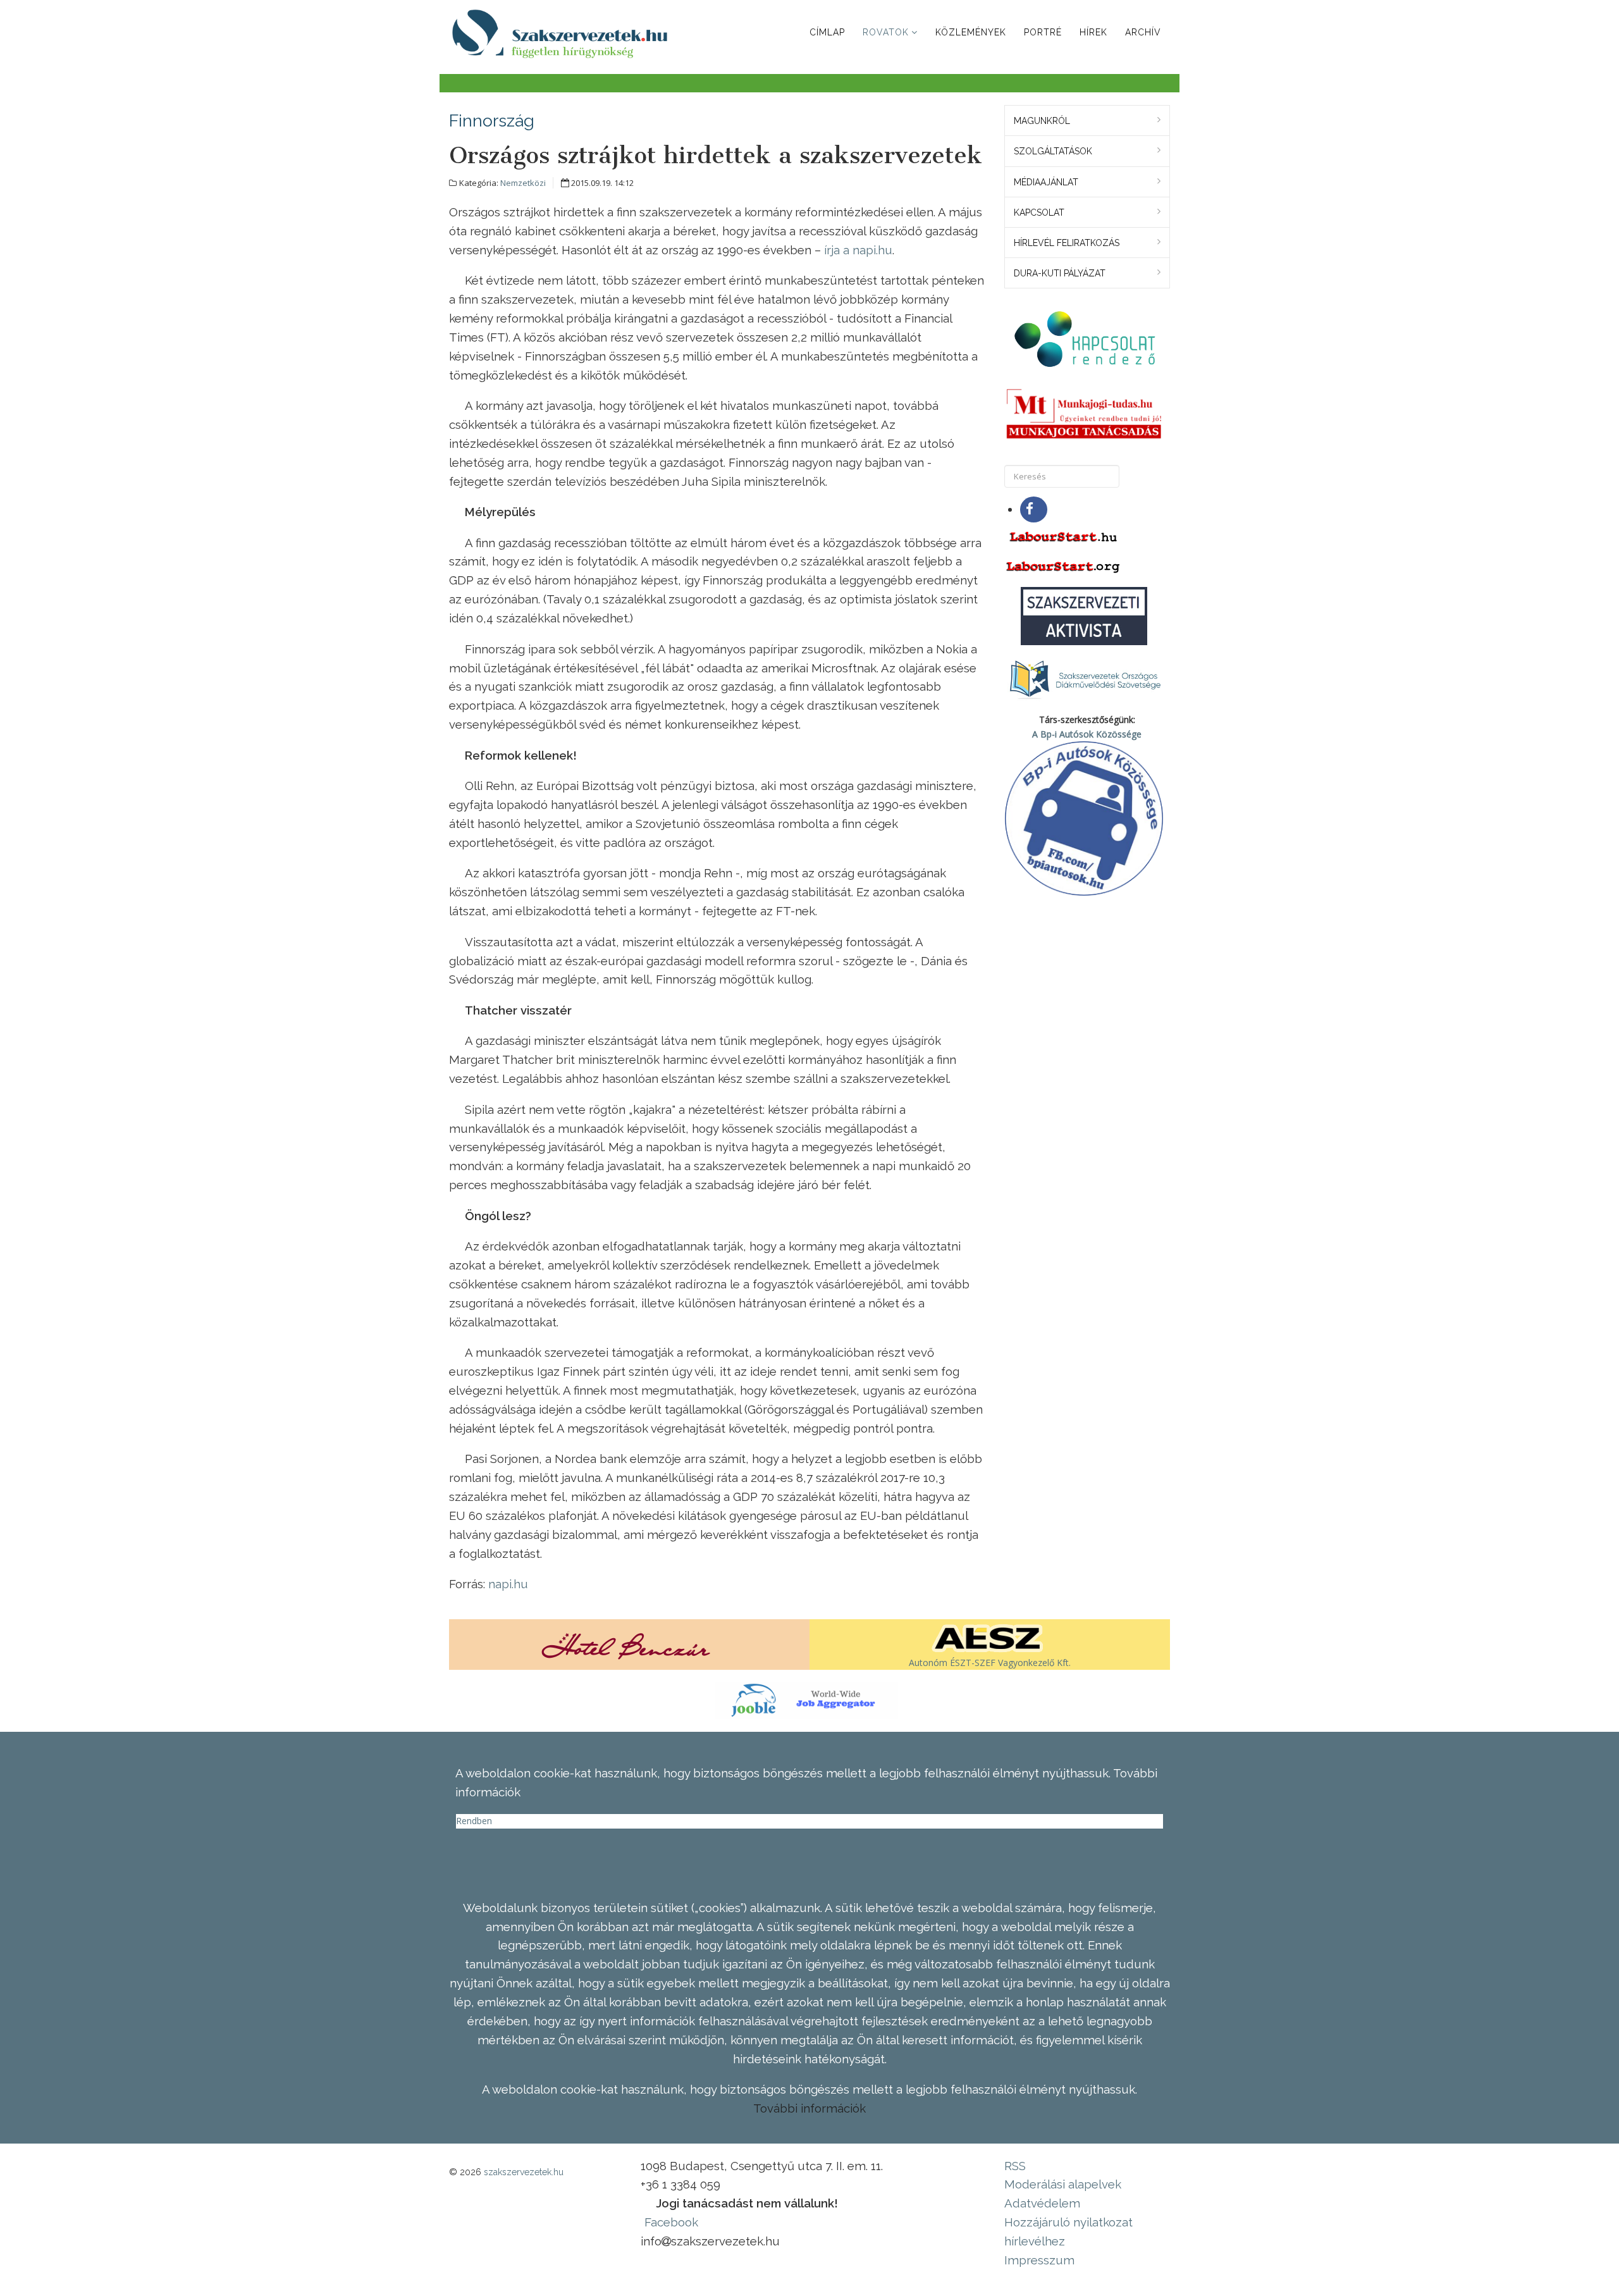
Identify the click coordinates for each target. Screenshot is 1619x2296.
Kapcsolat (1039, 213)
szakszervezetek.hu (524, 2172)
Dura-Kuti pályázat (1060, 273)
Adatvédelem (1042, 2203)
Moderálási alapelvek (1063, 2184)
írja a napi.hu (858, 250)
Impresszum (1039, 2260)
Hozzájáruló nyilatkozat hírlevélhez (1068, 2231)
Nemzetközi (523, 183)
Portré (1043, 32)
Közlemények (971, 32)
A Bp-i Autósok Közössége (1087, 734)
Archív (1143, 32)
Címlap (827, 32)
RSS (1015, 2166)
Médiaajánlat (1046, 182)
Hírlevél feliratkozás (1067, 243)
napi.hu (508, 1584)
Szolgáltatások (1053, 151)
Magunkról (1042, 121)
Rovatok (886, 32)
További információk (809, 2108)
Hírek (1093, 32)
